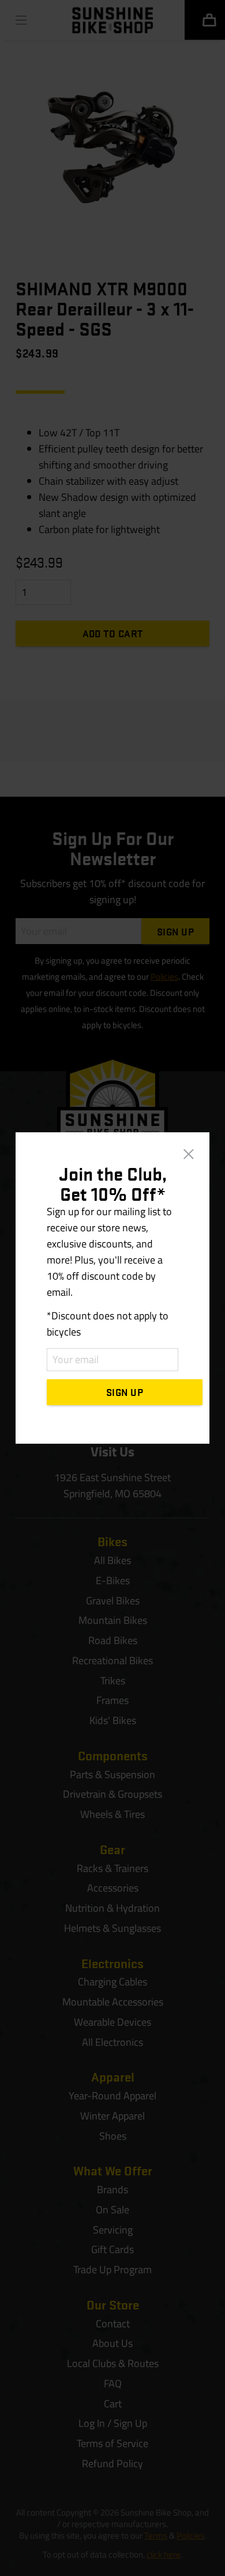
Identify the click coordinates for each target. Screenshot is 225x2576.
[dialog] (112, 1288)
